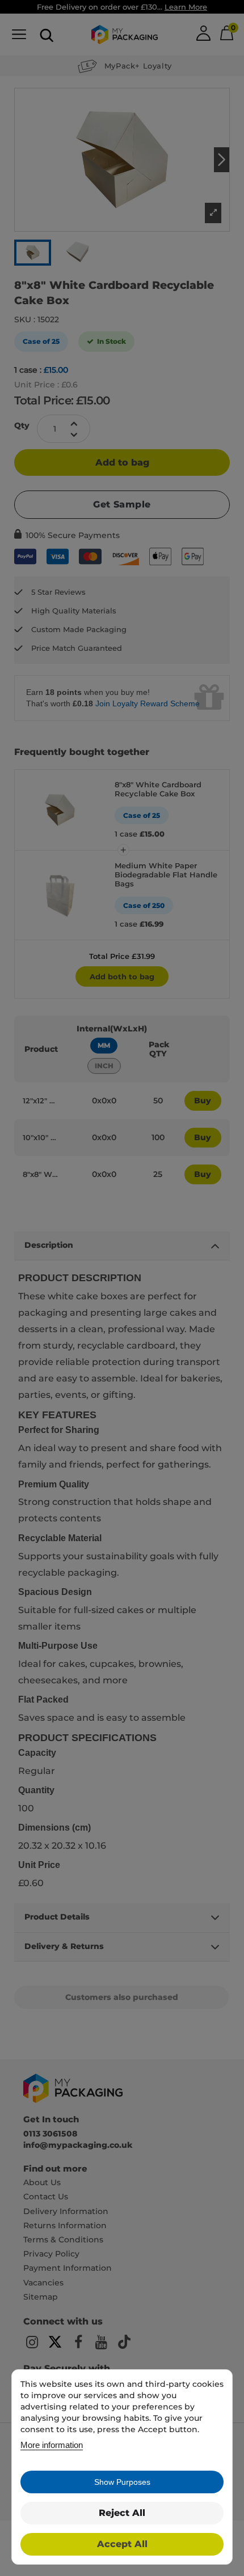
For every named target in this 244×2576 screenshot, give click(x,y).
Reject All (122, 2513)
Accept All (122, 2544)
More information (52, 2445)
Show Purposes (122, 2482)
